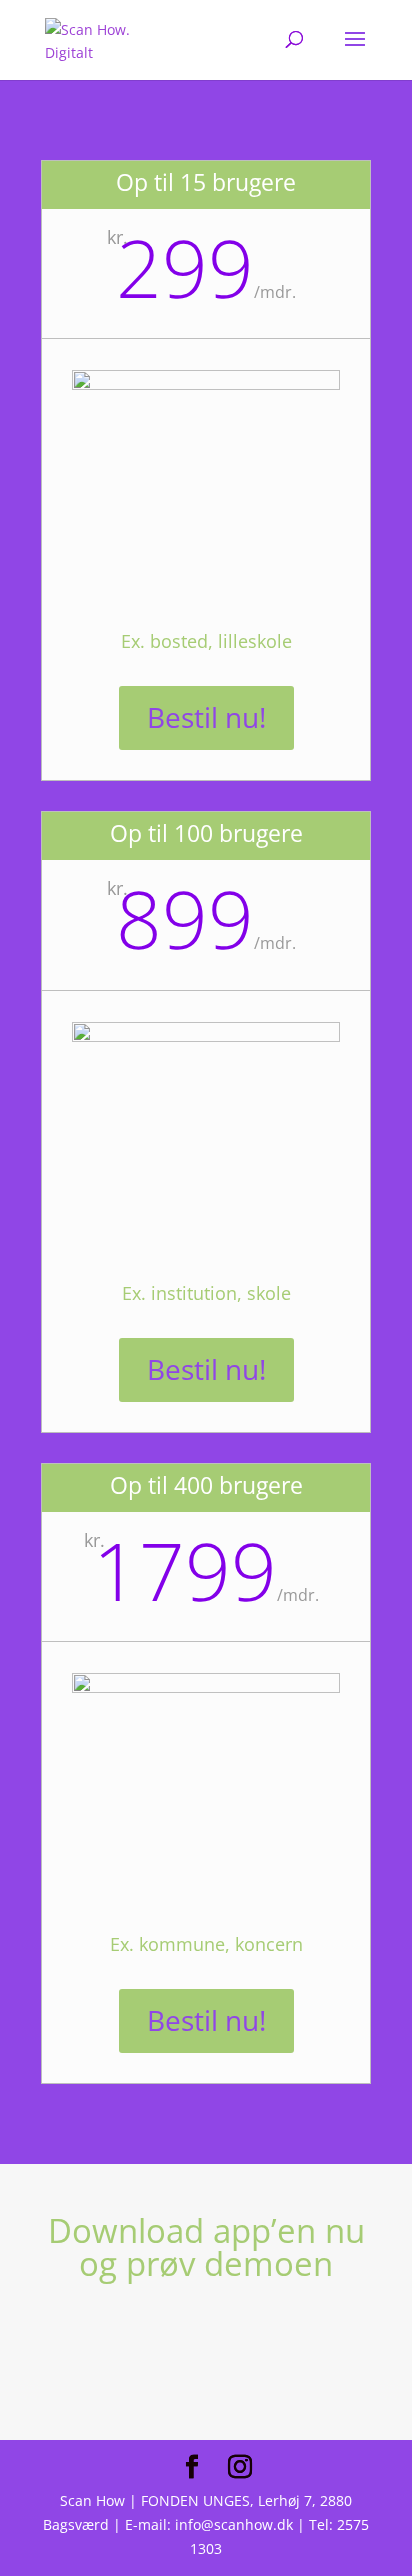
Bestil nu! (206, 717)
